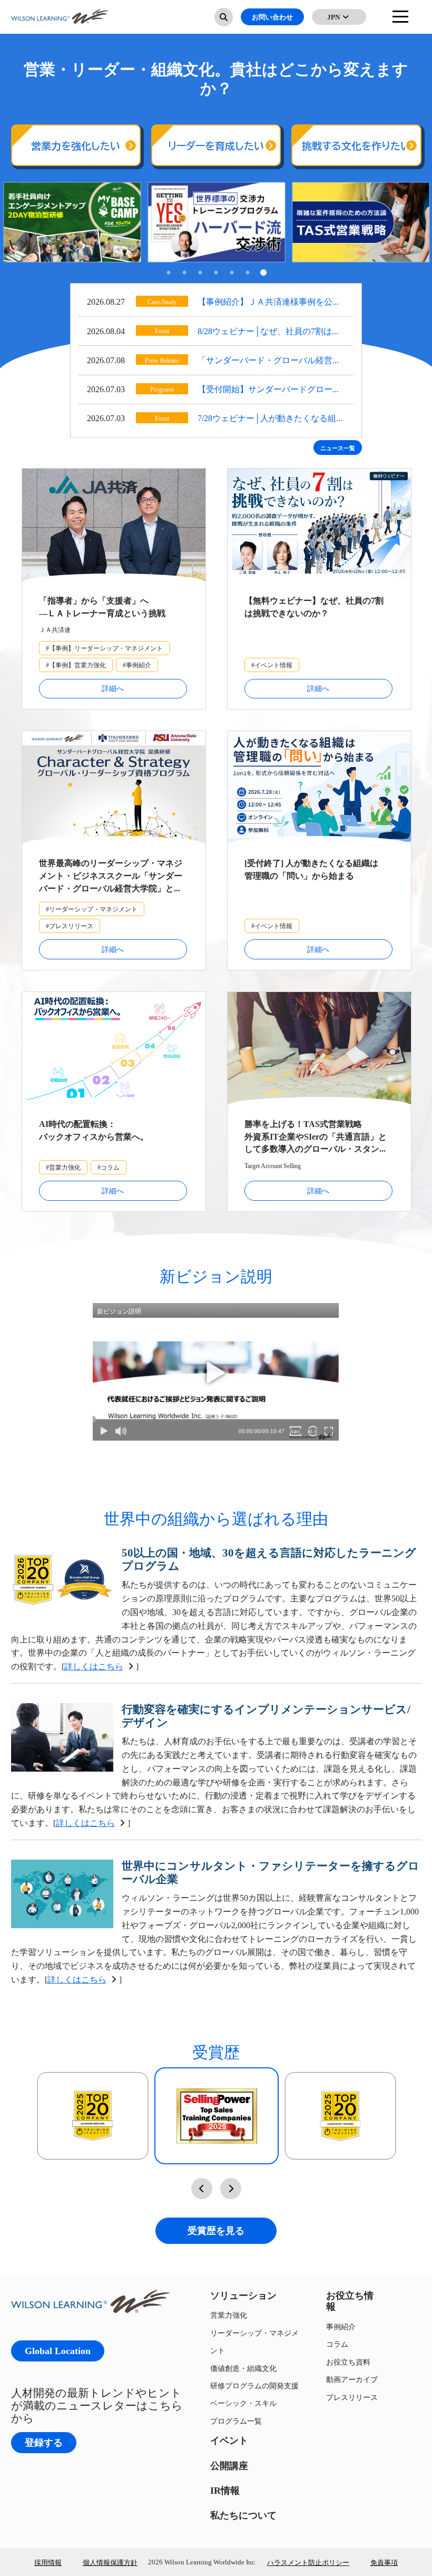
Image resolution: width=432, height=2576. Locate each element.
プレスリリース (352, 2397)
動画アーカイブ (352, 2379)
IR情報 (225, 2490)
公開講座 (229, 2466)
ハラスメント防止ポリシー (308, 2562)
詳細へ (113, 688)
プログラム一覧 (236, 2421)
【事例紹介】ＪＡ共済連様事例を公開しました (269, 303)
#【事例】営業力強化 (76, 665)
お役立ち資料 (348, 2362)
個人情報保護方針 (110, 2562)
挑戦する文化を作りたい (356, 146)
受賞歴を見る (216, 2230)
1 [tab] (169, 274)
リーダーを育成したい (216, 146)
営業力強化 (229, 2315)
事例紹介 (341, 2326)
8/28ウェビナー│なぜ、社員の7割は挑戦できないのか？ (269, 332)
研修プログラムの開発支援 (254, 2385)
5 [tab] (232, 274)
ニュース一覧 (338, 448)
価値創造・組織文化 (243, 2368)
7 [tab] (263, 274)
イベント (229, 2440)
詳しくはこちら (94, 1666)
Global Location (58, 2351)
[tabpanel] (72, 222)
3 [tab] (200, 274)
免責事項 (384, 2562)
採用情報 (48, 2562)
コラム (337, 2344)
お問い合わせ (272, 17)
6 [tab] (248, 274)
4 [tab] (216, 274)
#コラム (109, 1167)
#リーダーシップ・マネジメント (92, 909)
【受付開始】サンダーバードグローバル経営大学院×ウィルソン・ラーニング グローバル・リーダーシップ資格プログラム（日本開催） (270, 390)
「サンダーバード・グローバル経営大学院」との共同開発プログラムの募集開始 (269, 361)
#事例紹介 (137, 665)
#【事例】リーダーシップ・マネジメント (104, 648)
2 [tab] (184, 274)
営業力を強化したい (76, 146)
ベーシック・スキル (243, 2403)
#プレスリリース (70, 926)
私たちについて (243, 2515)
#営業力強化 (63, 1167)
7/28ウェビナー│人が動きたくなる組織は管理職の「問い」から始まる (271, 419)
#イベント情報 (272, 665)
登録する (44, 2442)
